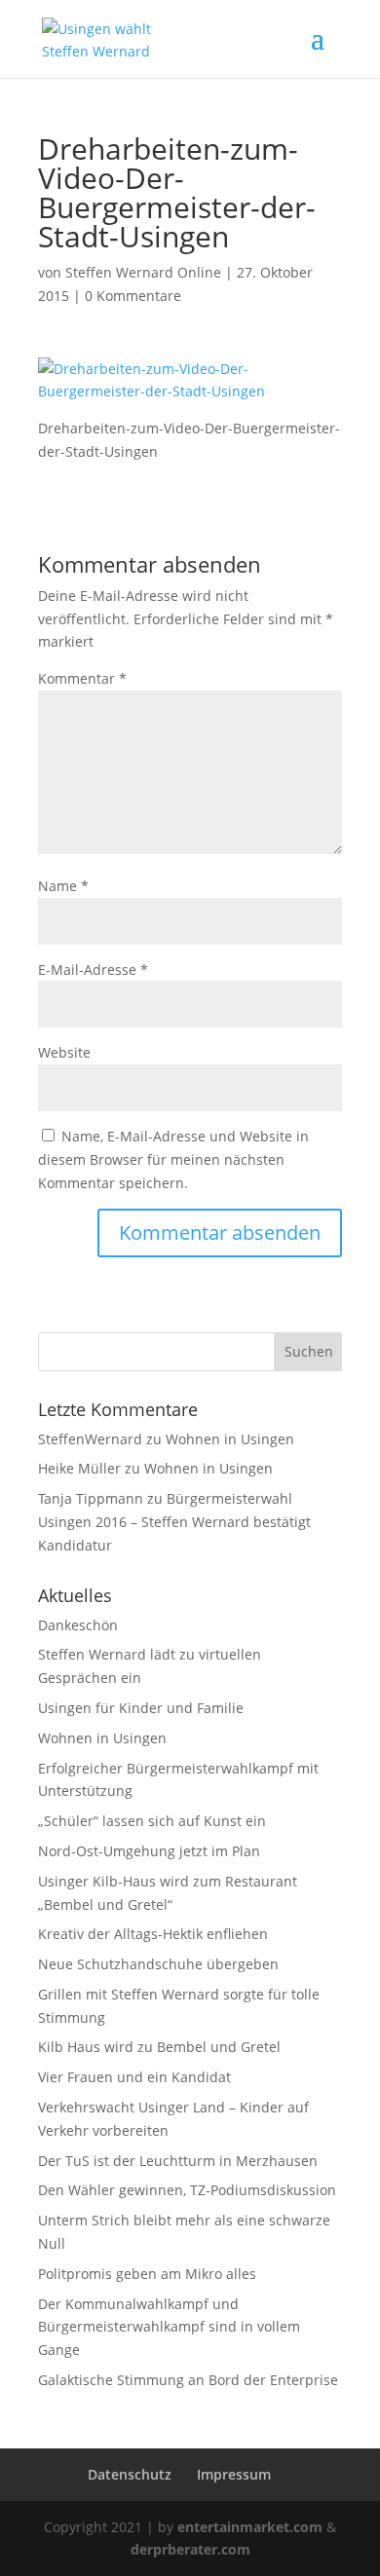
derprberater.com (190, 2549)
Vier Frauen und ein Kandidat (134, 2077)
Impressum (234, 2474)
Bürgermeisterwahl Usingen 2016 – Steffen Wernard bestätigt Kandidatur (174, 1522)
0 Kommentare (133, 296)
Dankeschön (78, 1625)
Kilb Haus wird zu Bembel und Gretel (159, 2047)
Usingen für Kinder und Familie (141, 1708)
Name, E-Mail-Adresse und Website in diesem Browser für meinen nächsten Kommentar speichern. (173, 1159)
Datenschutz (130, 2474)
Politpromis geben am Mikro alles (147, 2274)
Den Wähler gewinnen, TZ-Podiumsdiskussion (187, 2190)
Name (63, 886)
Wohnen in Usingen (230, 1439)
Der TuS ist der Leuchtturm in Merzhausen (178, 2161)
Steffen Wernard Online (143, 272)
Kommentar (82, 678)
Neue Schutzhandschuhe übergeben (158, 1964)
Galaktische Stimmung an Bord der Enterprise (188, 2380)
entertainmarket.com (250, 2527)
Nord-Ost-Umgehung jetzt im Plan (149, 1851)
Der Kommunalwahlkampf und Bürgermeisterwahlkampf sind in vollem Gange (169, 2327)
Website (64, 1052)
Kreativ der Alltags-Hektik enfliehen (153, 1934)
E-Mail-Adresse (93, 970)
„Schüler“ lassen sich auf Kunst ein (152, 1821)
